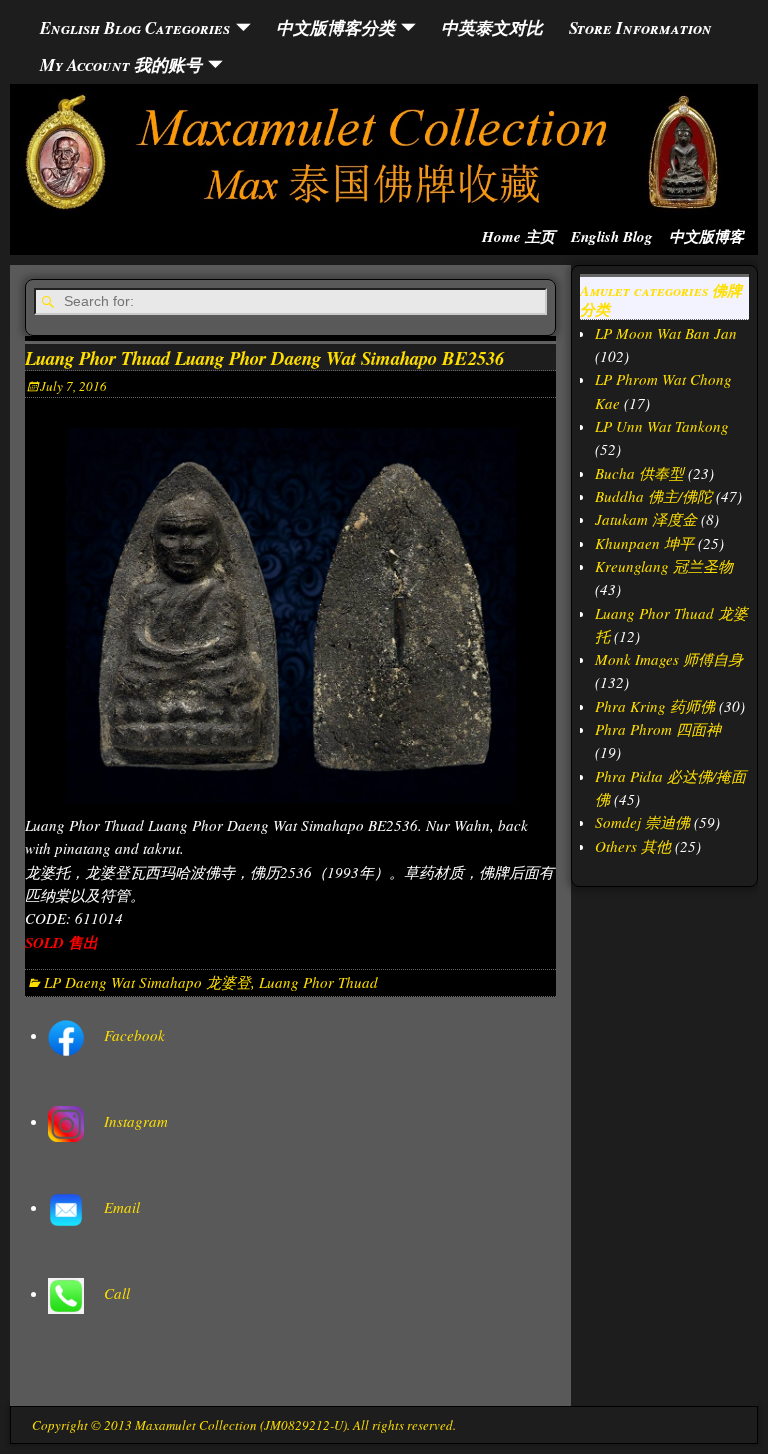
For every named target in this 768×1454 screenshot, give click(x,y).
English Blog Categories (135, 27)
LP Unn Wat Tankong (662, 426)
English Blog (612, 236)
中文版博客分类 (335, 27)
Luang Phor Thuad (318, 982)
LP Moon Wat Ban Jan (666, 333)
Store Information (640, 27)
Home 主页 (518, 236)
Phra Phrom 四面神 (658, 729)
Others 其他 (633, 846)
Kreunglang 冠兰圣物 (664, 566)
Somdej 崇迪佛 (642, 822)
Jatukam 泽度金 (646, 519)
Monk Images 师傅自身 (669, 659)
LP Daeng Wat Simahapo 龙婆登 (147, 982)
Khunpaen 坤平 (644, 543)
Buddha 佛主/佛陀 (653, 496)
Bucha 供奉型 (639, 473)
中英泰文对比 (492, 27)
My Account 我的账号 (121, 64)
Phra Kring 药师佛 (655, 706)
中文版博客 (706, 236)
